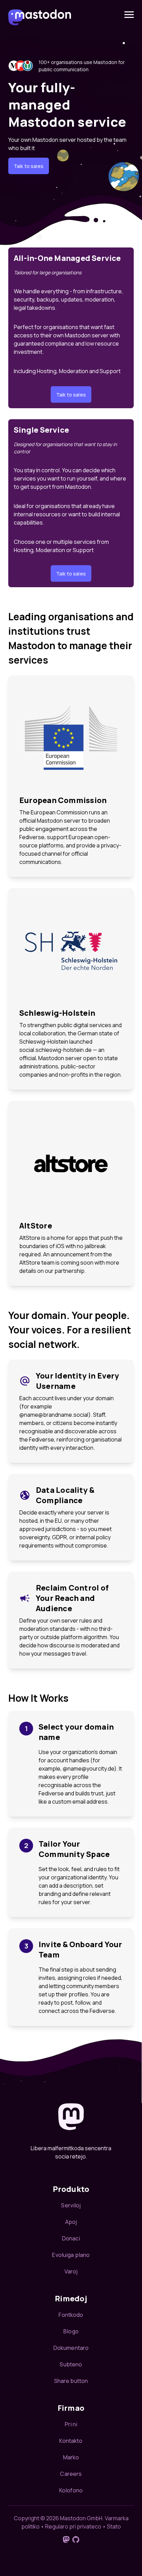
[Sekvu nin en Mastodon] (66, 2540)
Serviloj (71, 2205)
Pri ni (71, 2424)
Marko (71, 2457)
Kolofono (71, 2490)
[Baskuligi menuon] (129, 15)
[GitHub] (76, 2540)
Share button (71, 2381)
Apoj (71, 2222)
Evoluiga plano (71, 2255)
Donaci (71, 2238)
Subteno (71, 2364)
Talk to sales (29, 166)
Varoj (71, 2271)
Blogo (71, 2331)
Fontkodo (71, 2315)
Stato (114, 2526)
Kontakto (71, 2441)
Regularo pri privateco (73, 2526)
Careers (71, 2474)
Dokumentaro (71, 2348)
